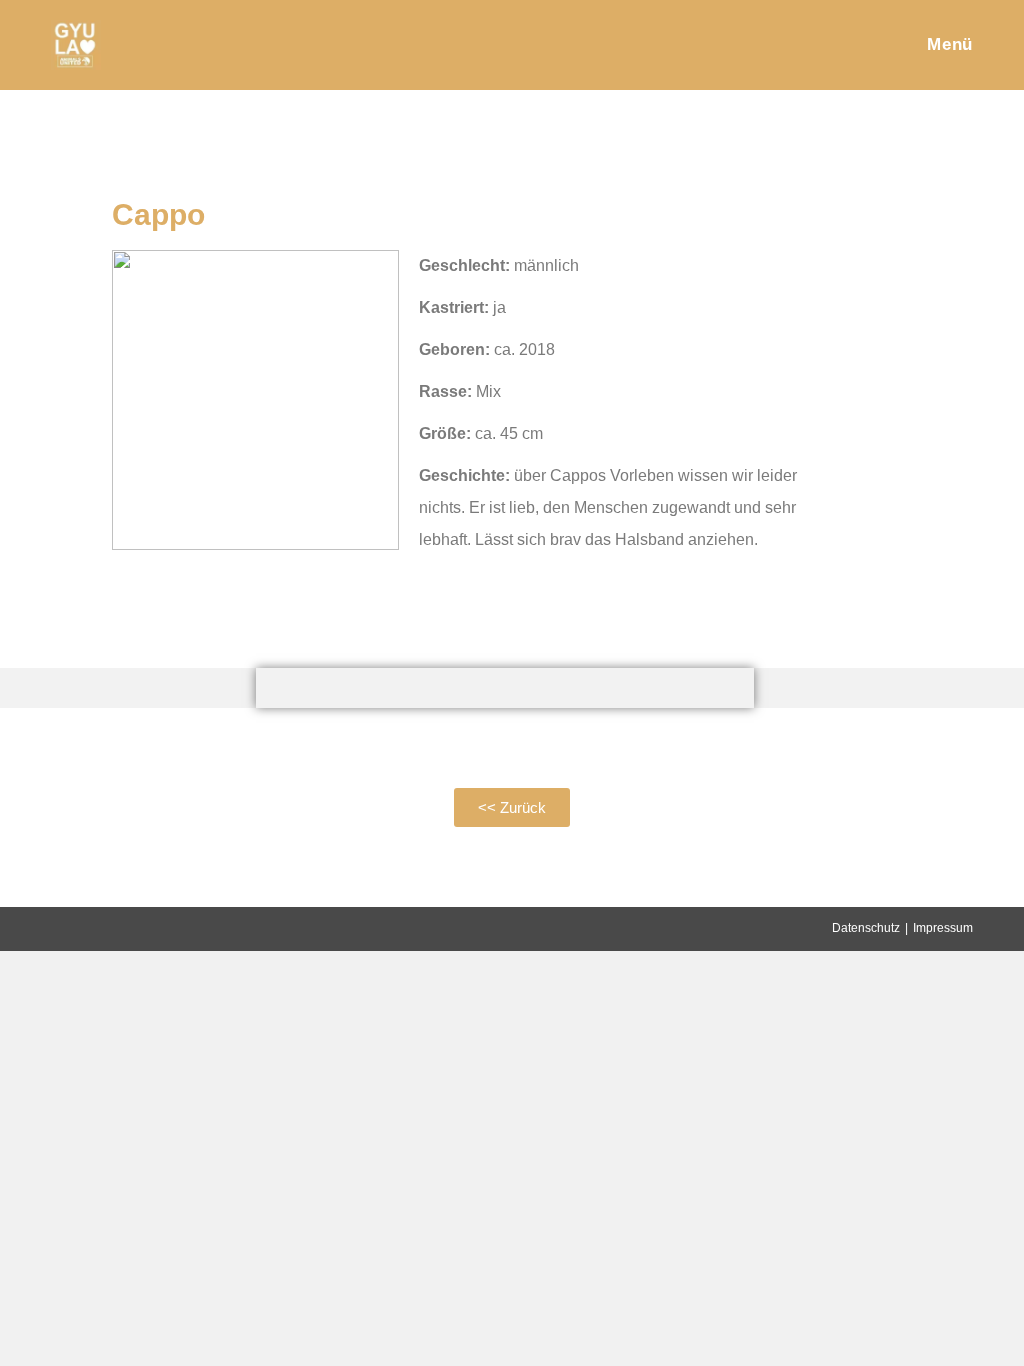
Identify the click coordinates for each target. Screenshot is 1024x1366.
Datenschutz (866, 928)
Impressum (943, 928)
